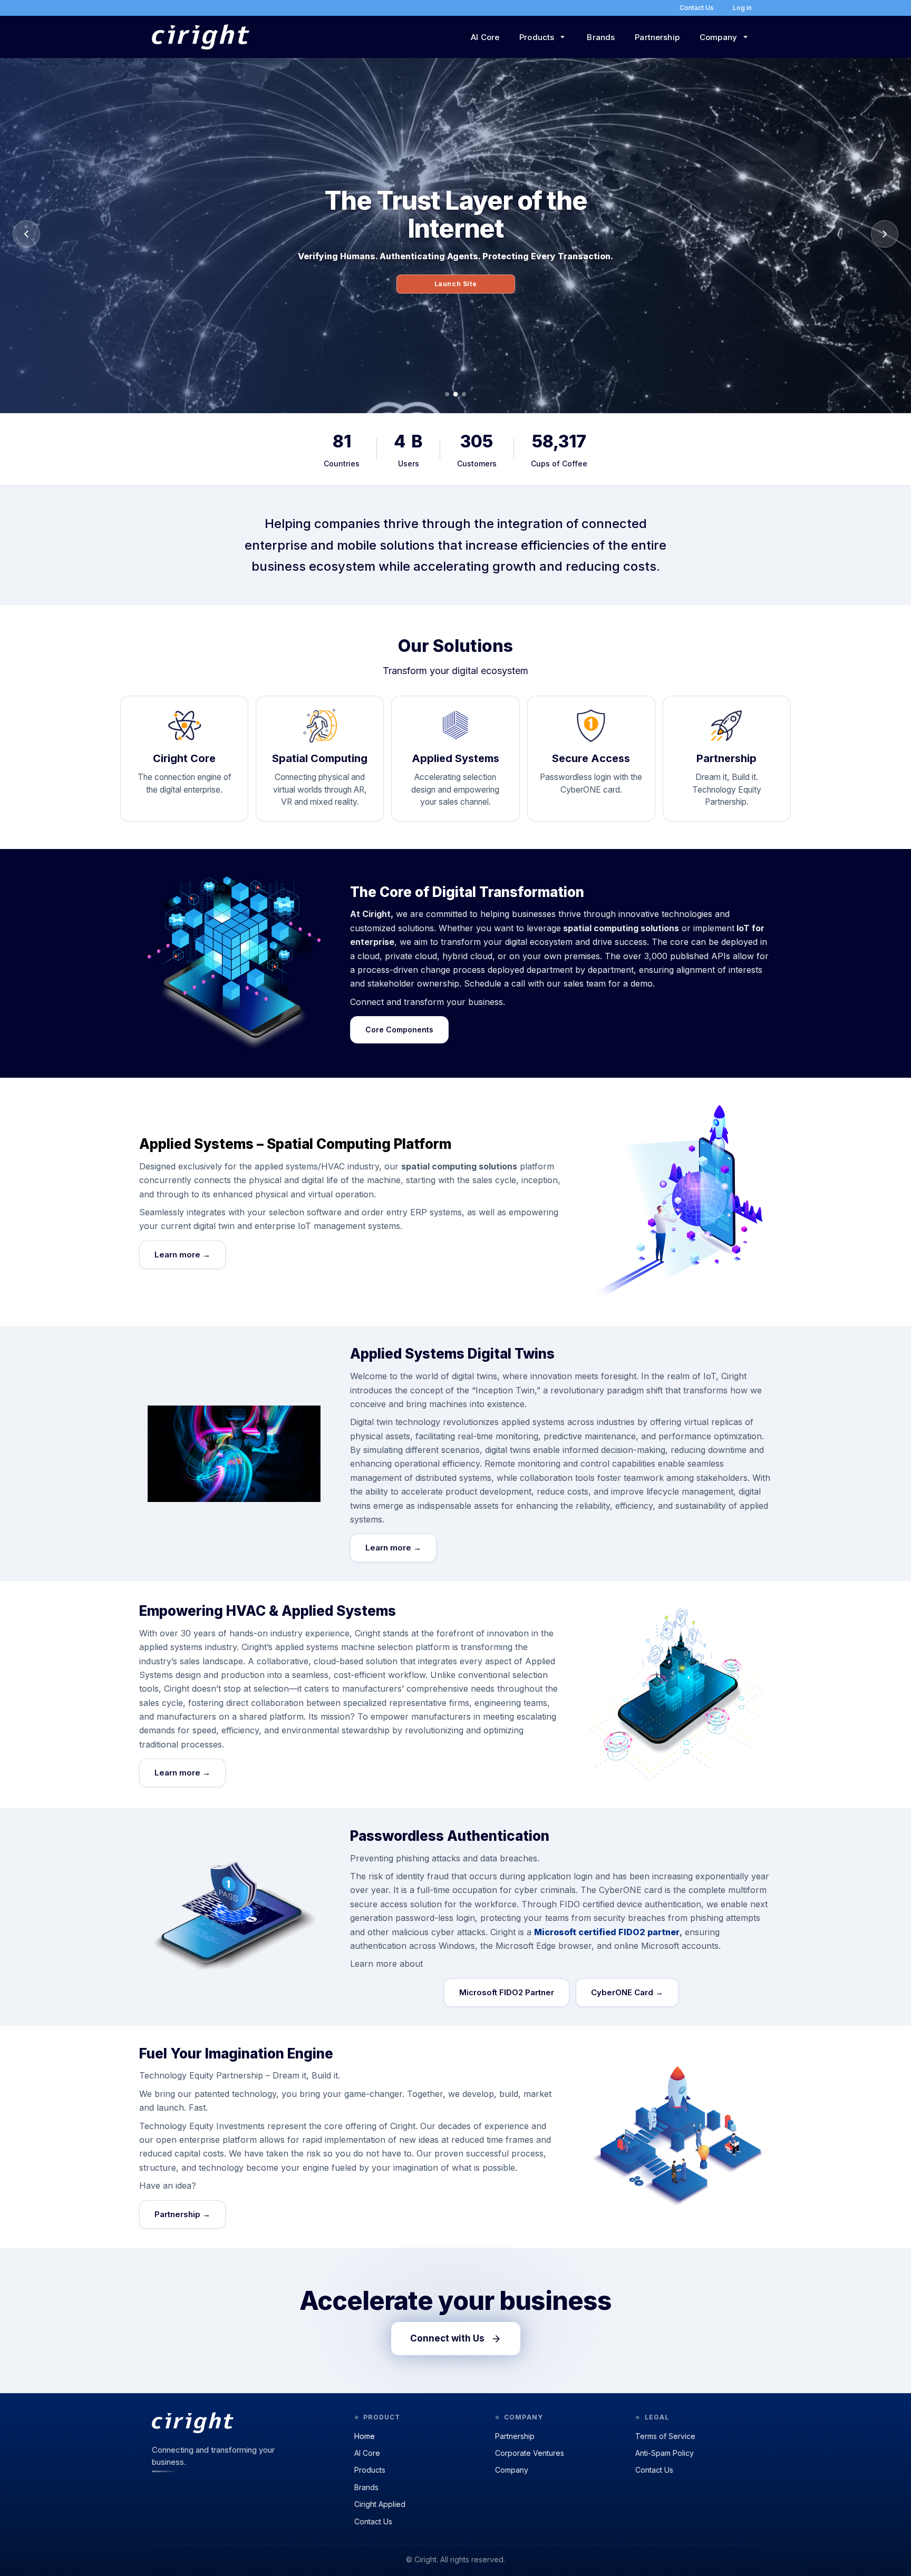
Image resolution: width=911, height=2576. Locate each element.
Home (365, 2436)
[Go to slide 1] (447, 394)
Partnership (657, 37)
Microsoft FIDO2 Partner (507, 1992)
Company (512, 2470)
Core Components (399, 1030)
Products (370, 2470)
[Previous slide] (26, 234)
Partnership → (182, 2214)
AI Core (485, 37)
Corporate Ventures (530, 2453)
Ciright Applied (380, 2504)
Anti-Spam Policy (665, 2453)
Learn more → (182, 1255)
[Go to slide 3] (464, 394)
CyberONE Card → (627, 1992)
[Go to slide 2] (455, 394)
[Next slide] (885, 234)
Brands (601, 37)
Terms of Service (665, 2436)
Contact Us (373, 2521)
